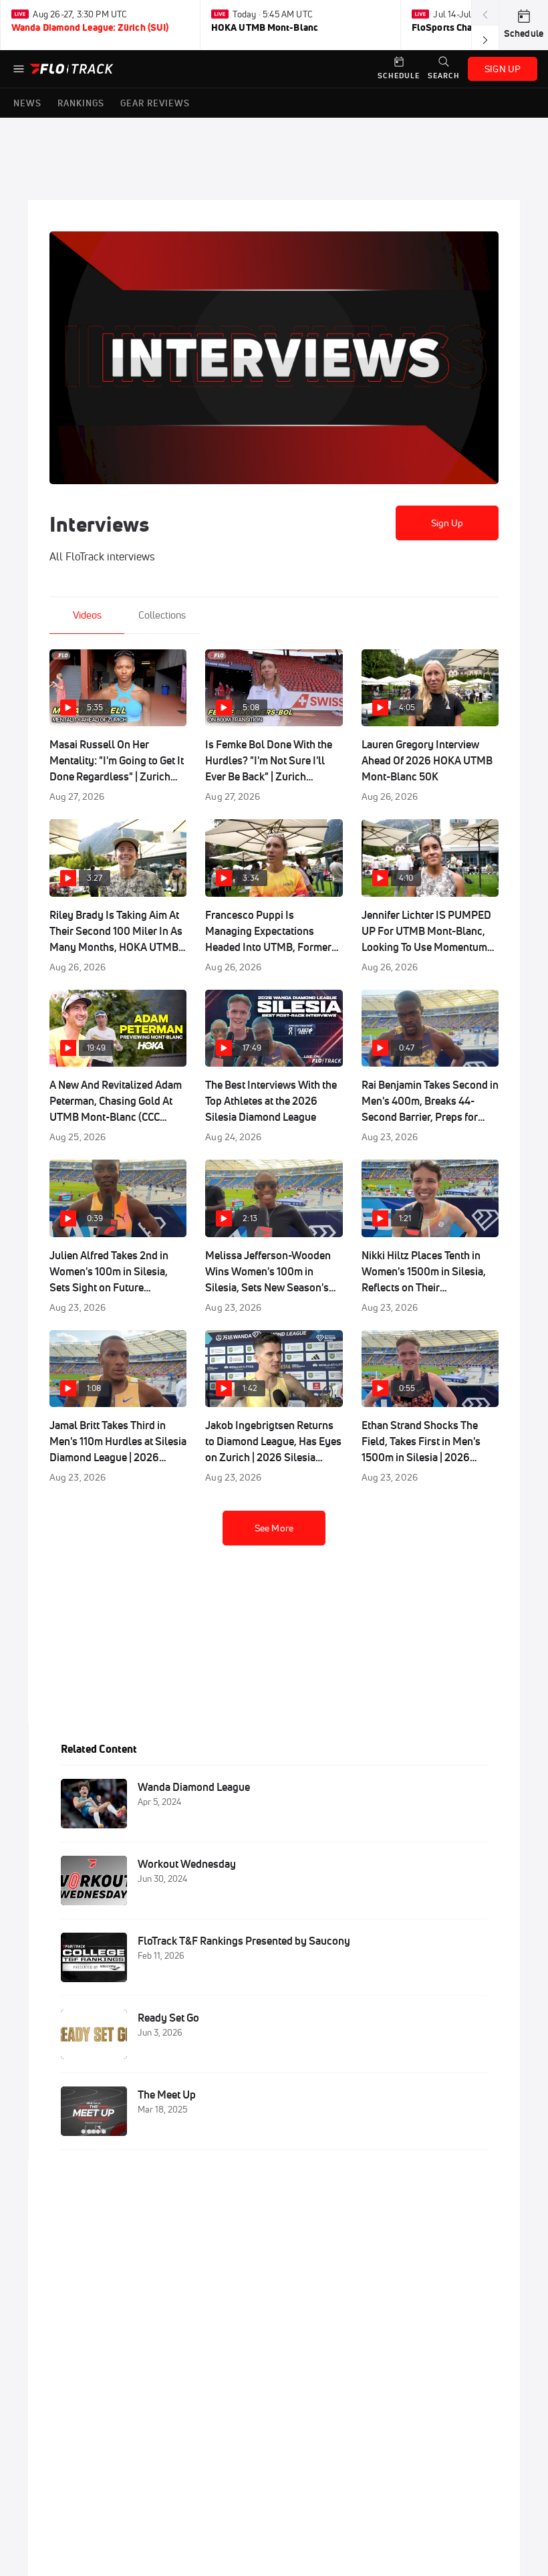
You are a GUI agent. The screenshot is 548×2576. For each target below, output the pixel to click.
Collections (162, 615)
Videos (87, 615)
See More (274, 1528)
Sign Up (447, 523)
